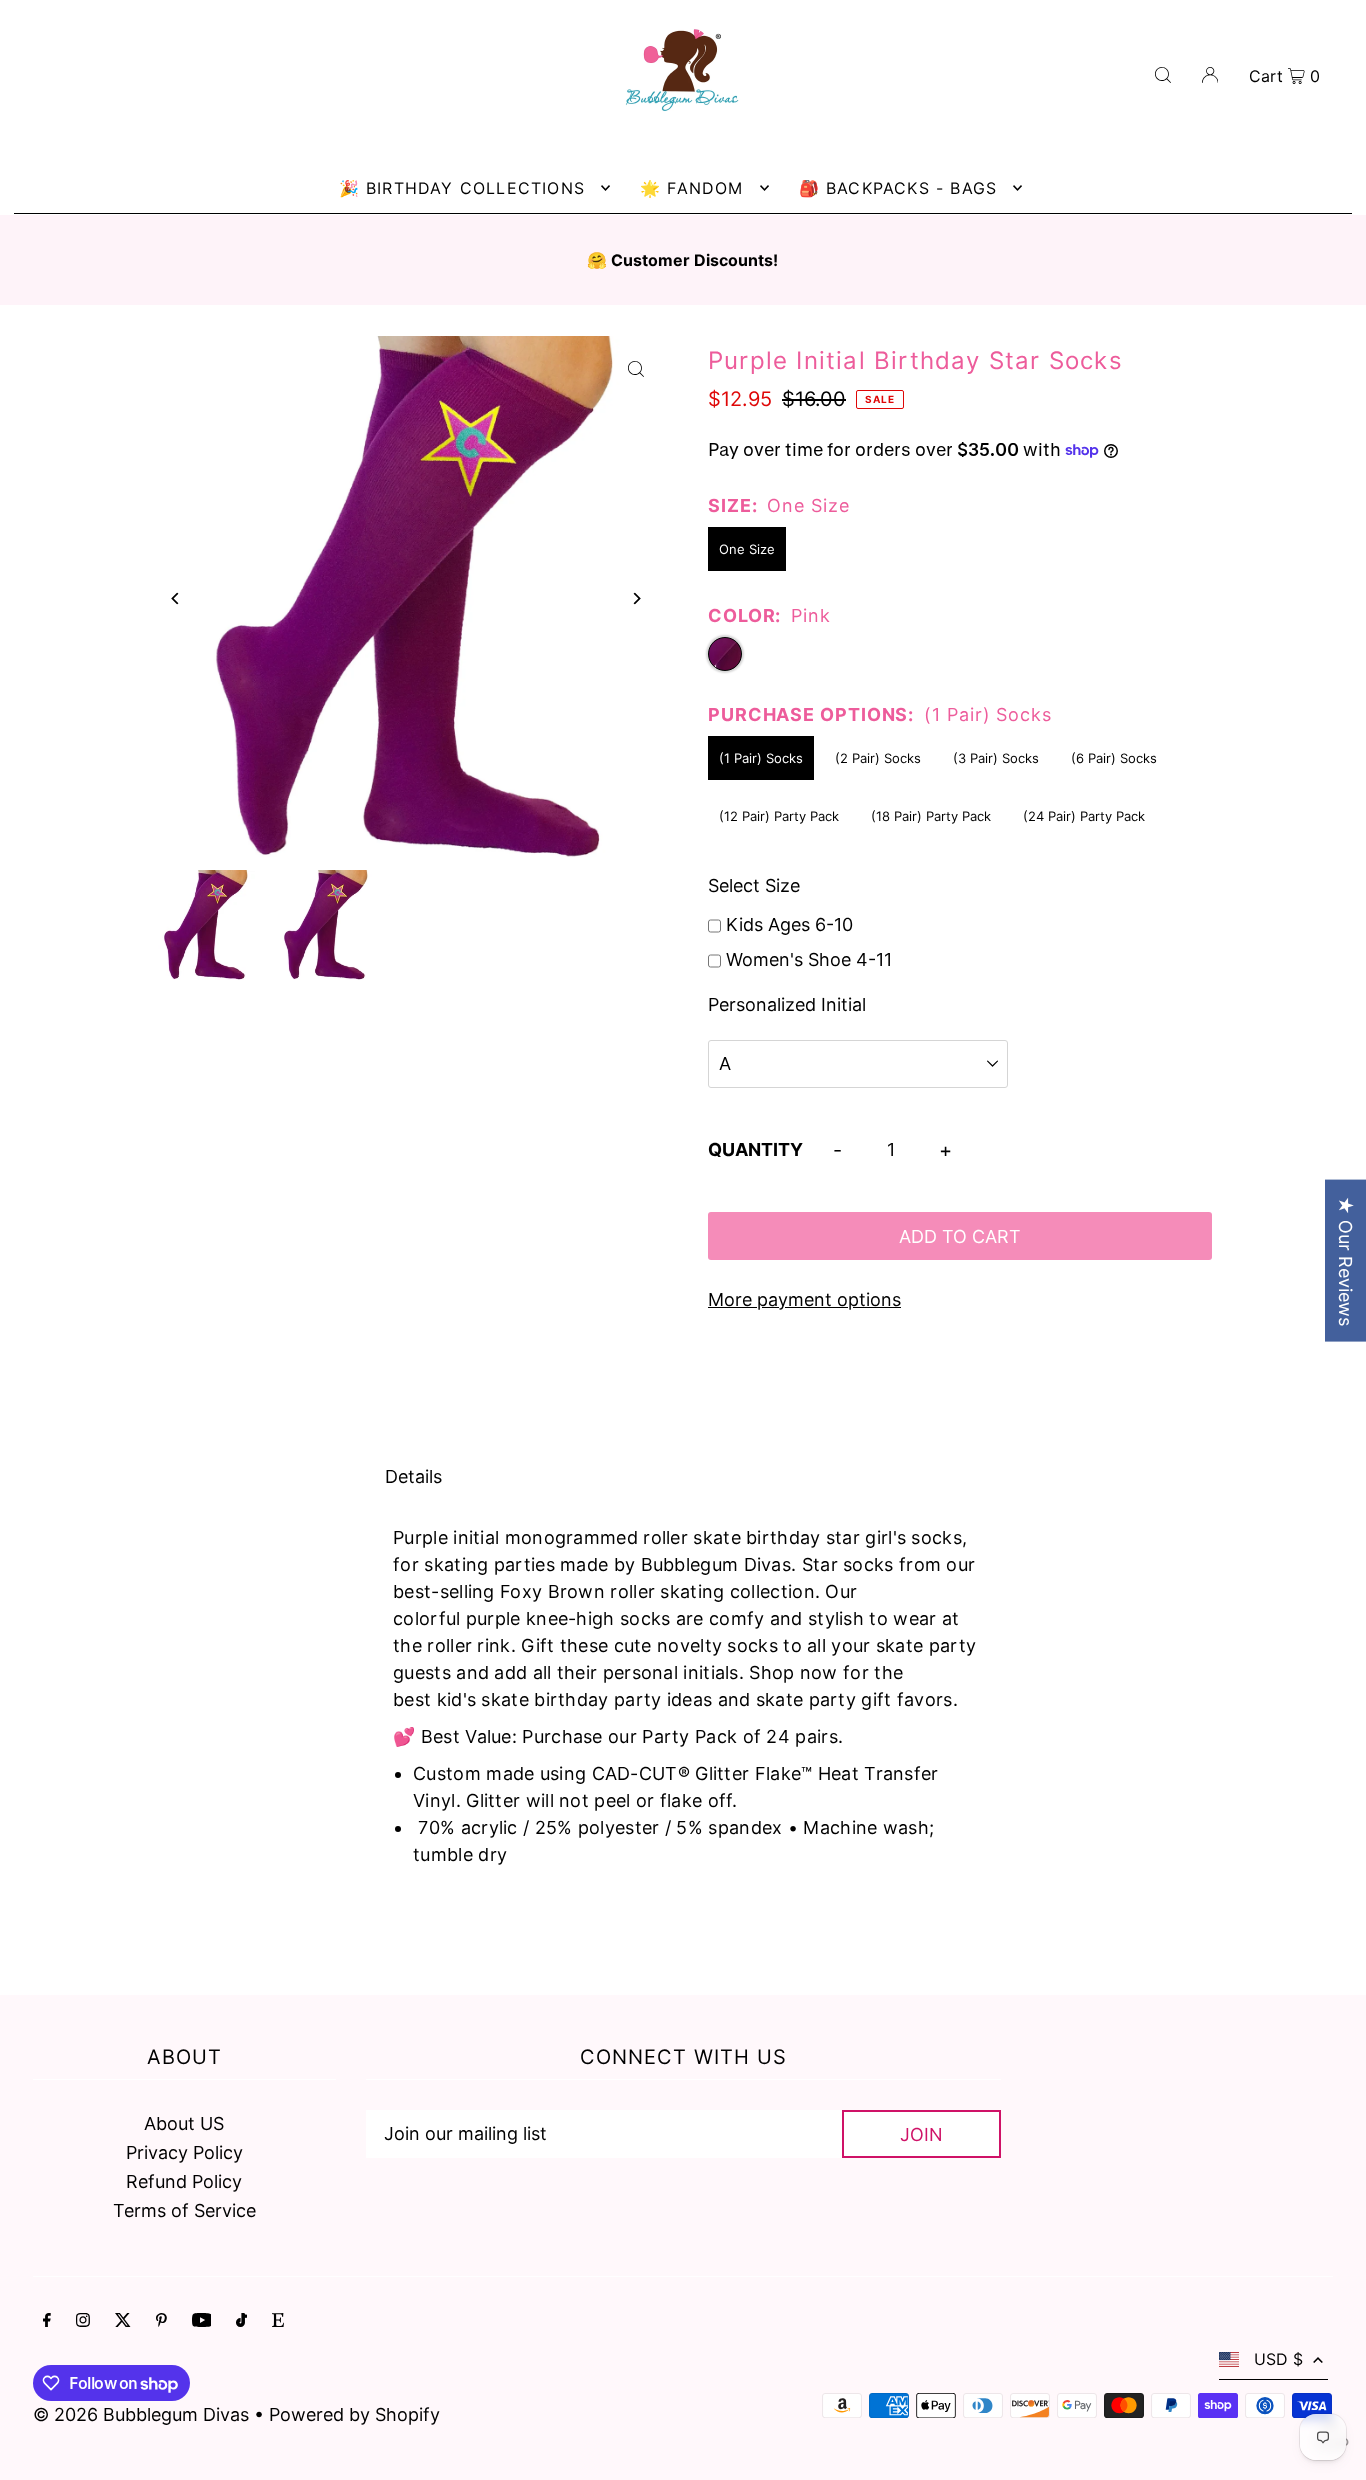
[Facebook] (47, 2321)
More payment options (804, 1299)
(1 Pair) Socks (761, 758)
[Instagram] (83, 2321)
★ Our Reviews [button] (1345, 1261)
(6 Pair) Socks (1116, 758)
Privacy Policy (184, 2152)
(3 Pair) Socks (996, 758)
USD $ (1278, 2359)
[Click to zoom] (635, 368)
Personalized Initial (787, 1004)
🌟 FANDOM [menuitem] (692, 188)
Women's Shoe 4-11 (809, 959)
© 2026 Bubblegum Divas (143, 2414)
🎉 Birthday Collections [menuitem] (462, 188)
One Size (747, 549)
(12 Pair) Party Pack (779, 816)
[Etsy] (278, 2321)
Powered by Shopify (354, 2414)
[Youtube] (202, 2321)
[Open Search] (1163, 73)
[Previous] (176, 598)
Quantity (755, 1149)
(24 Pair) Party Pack (1084, 816)
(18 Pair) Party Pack (931, 816)
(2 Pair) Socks (878, 758)
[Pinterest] (161, 2321)
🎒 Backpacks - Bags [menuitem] (898, 188)
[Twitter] (123, 2321)
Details (413, 1476)
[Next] (635, 598)
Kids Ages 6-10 (789, 924)
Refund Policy (184, 2181)
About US (184, 2123)
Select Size (754, 885)
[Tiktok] (241, 2321)
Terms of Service (184, 2210)
